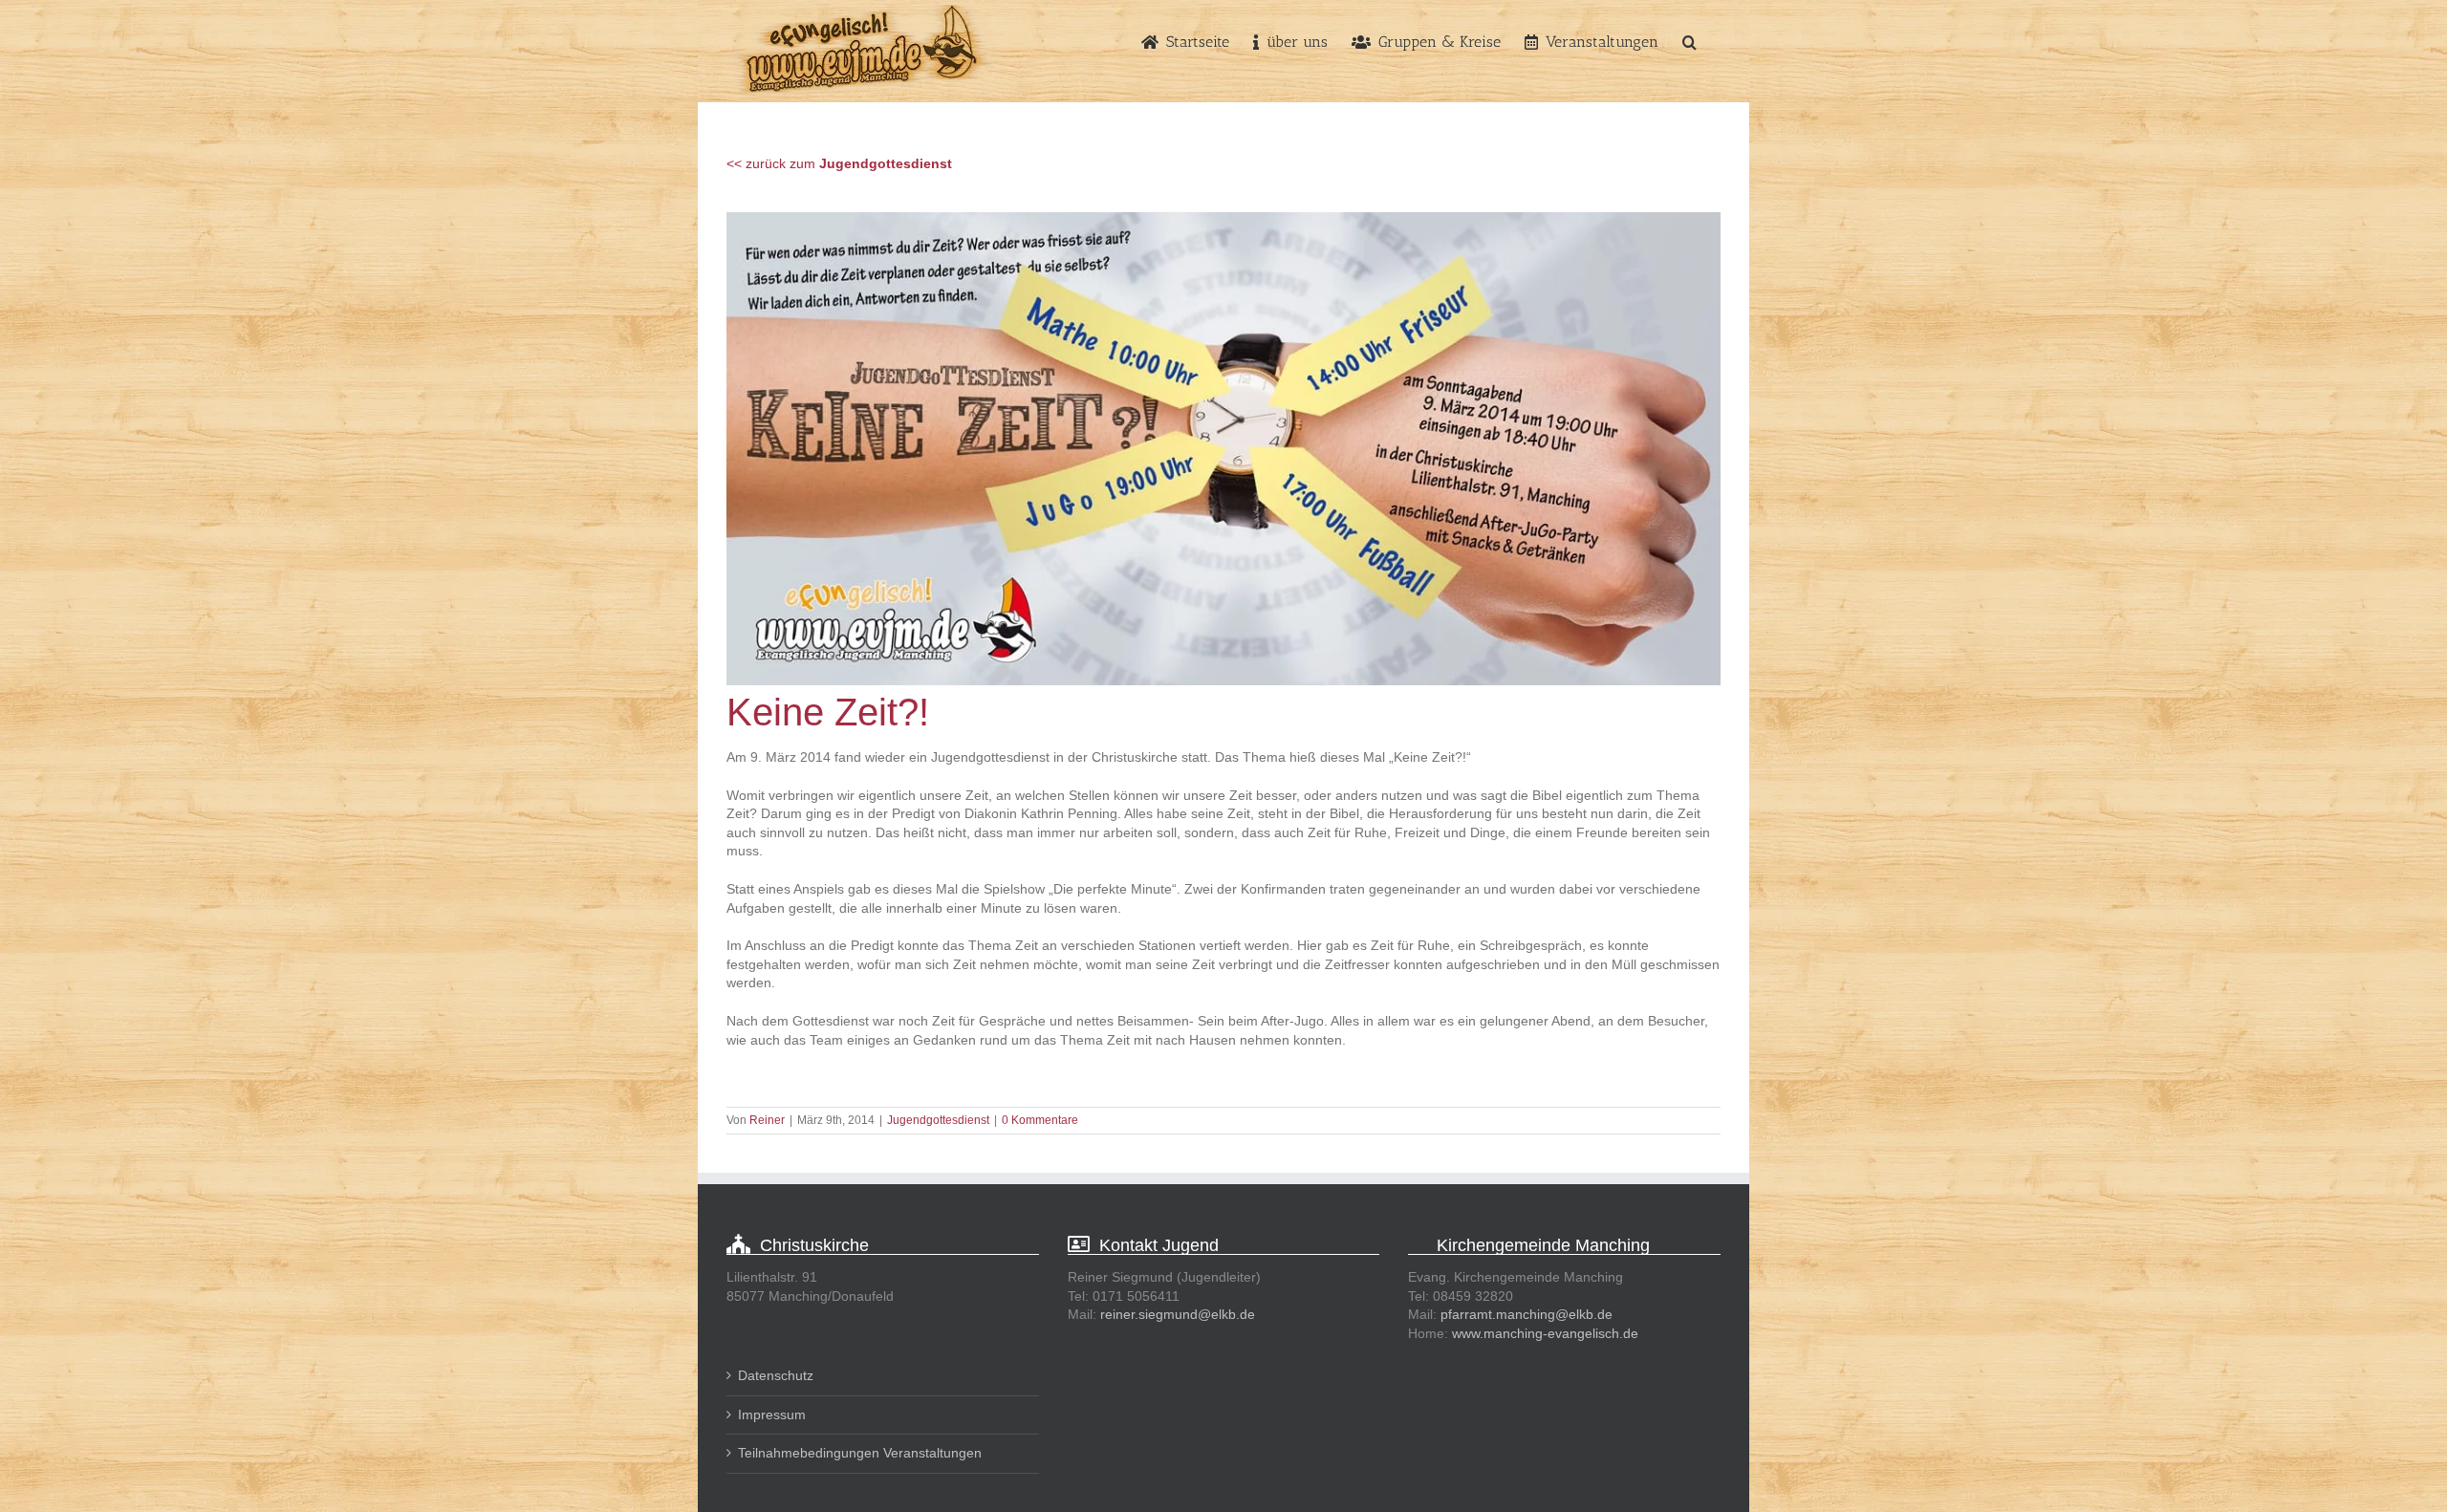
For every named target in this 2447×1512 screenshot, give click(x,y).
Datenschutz (776, 1375)
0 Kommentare (1040, 1120)
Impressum (772, 1415)
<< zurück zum (839, 163)
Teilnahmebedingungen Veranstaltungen (860, 1453)
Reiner (767, 1120)
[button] (1689, 40)
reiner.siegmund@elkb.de (1178, 1314)
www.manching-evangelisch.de (1545, 1333)
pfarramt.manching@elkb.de (1527, 1314)
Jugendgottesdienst (938, 1120)
